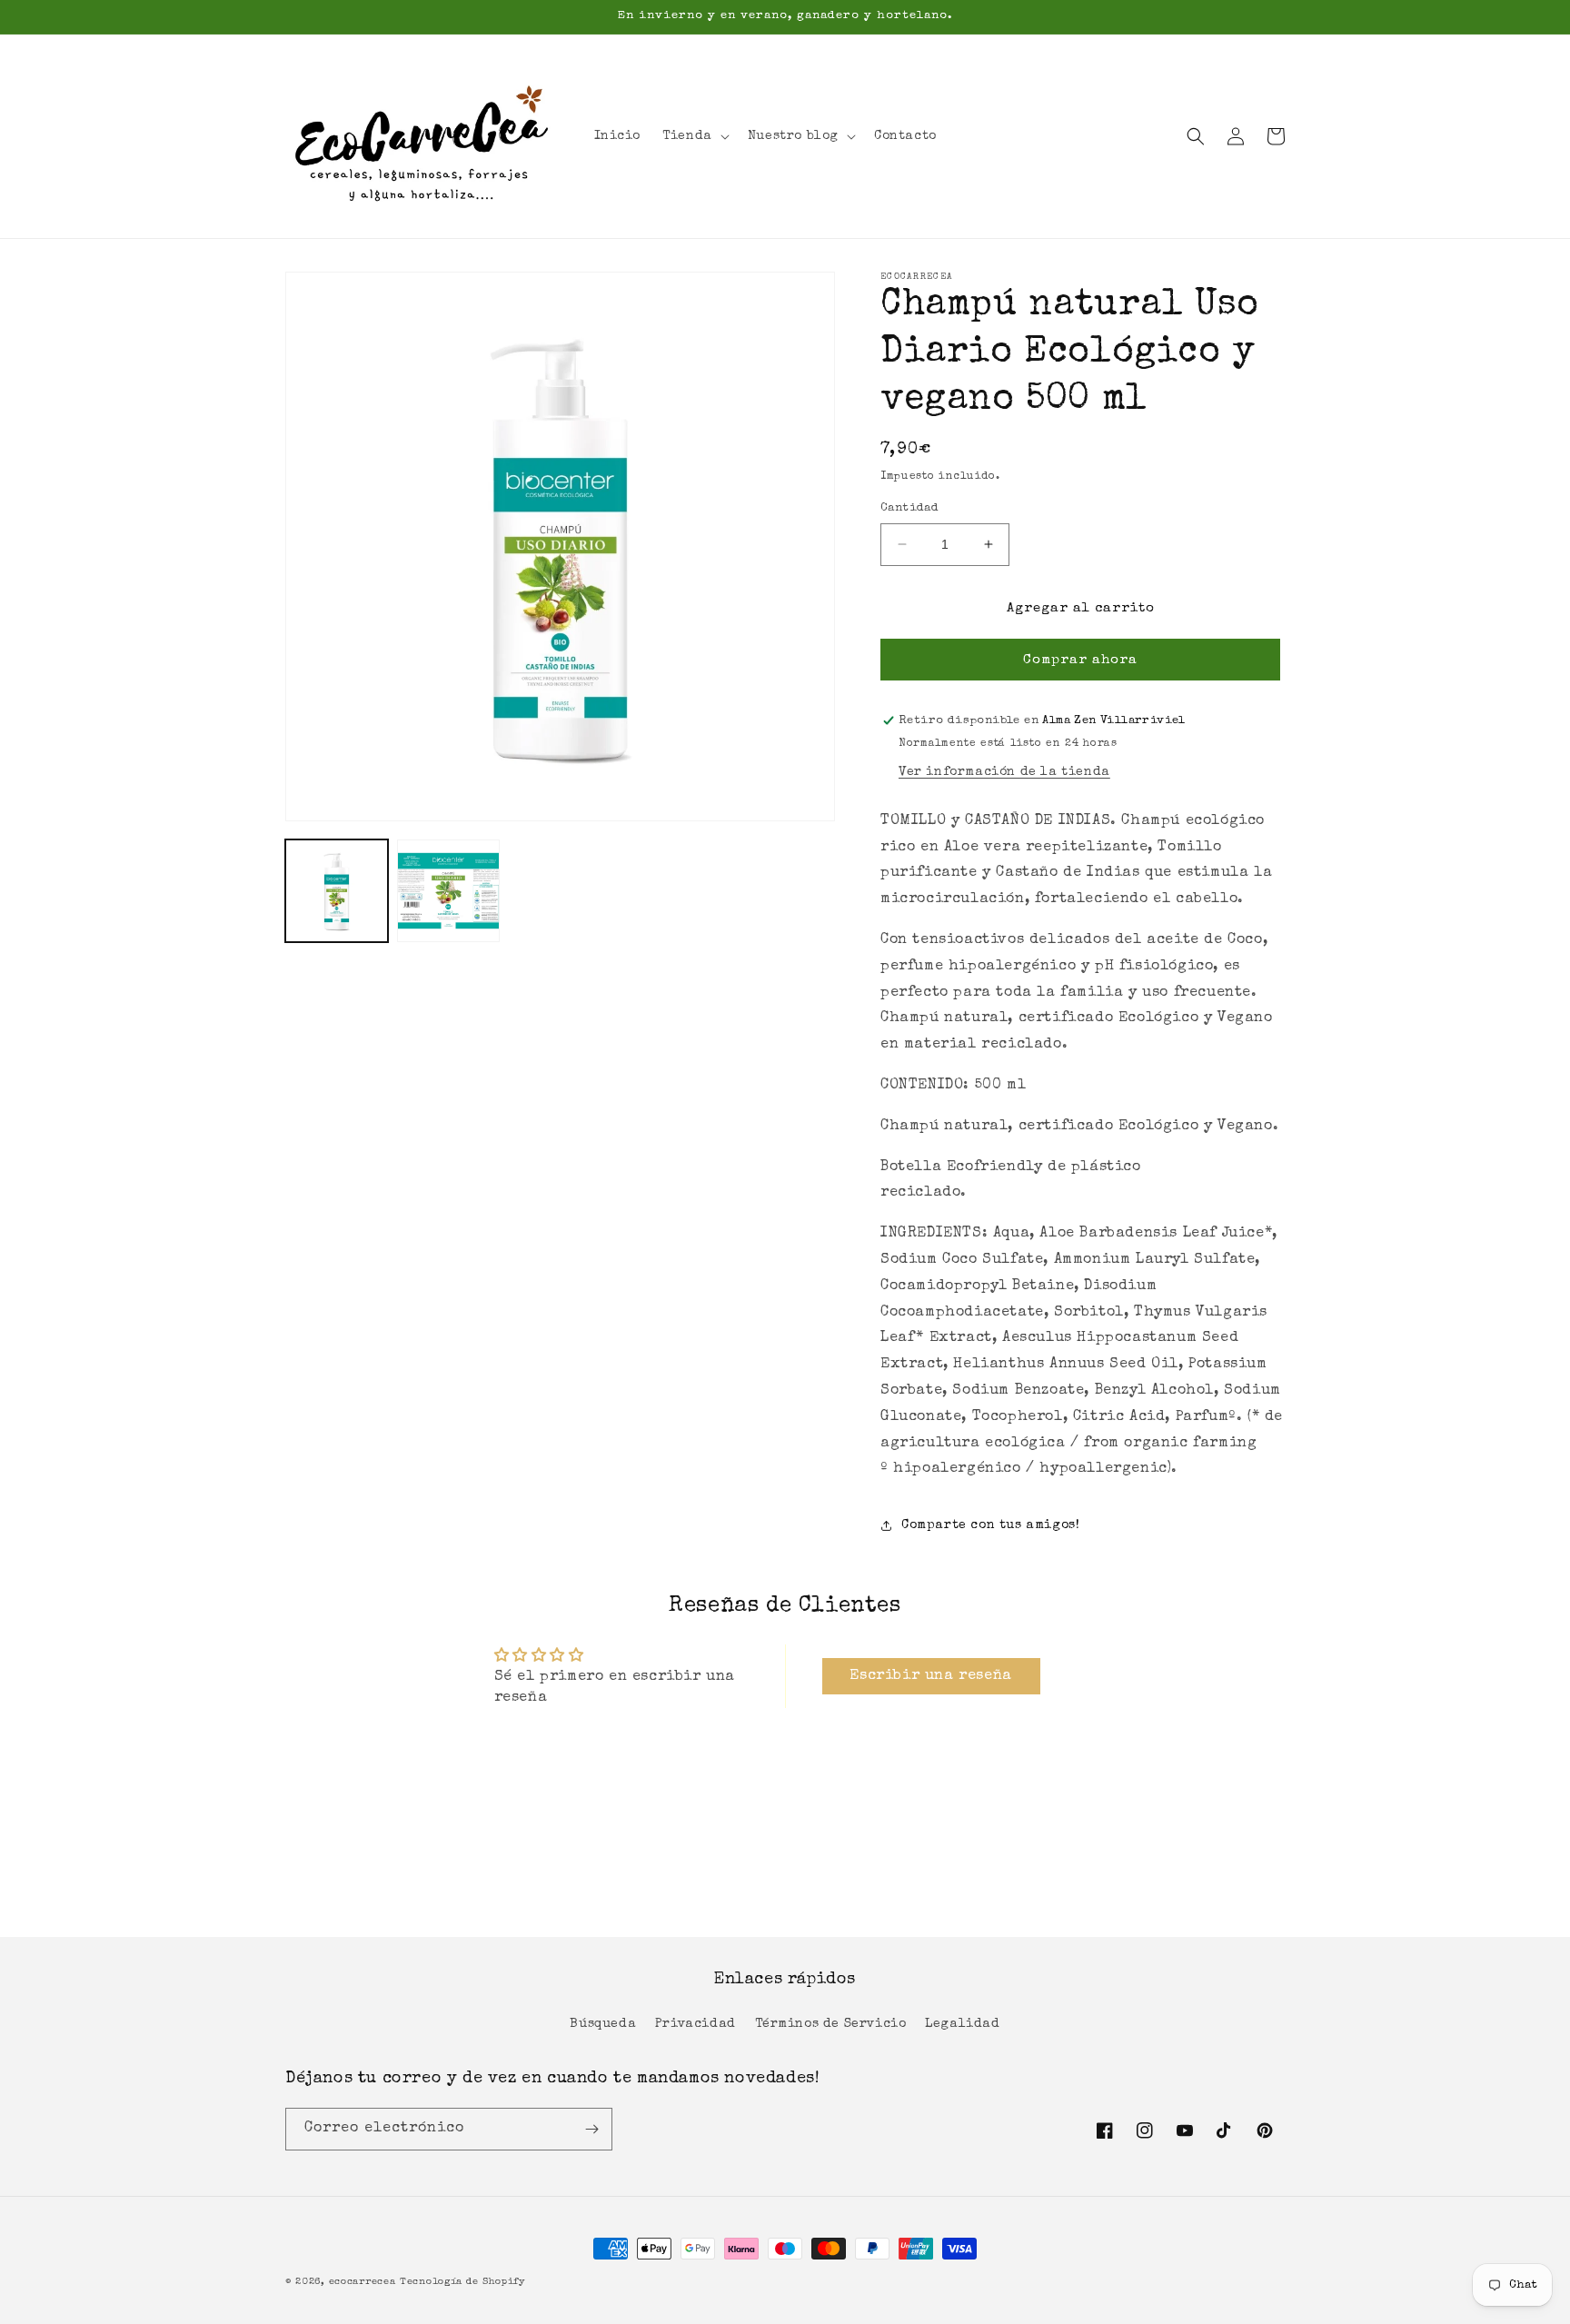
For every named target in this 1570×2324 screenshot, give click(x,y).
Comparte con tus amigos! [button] (990, 1525)
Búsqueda (603, 2024)
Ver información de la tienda (1004, 772)
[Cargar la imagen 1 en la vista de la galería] (337, 891)
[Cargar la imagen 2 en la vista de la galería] (448, 891)
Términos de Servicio (831, 2024)
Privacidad (696, 2024)
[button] (694, 136)
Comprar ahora (1080, 660)
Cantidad (909, 508)
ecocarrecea (363, 2282)
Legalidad (962, 2024)
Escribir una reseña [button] (930, 1676)
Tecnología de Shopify (463, 2282)
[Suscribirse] (591, 2129)
